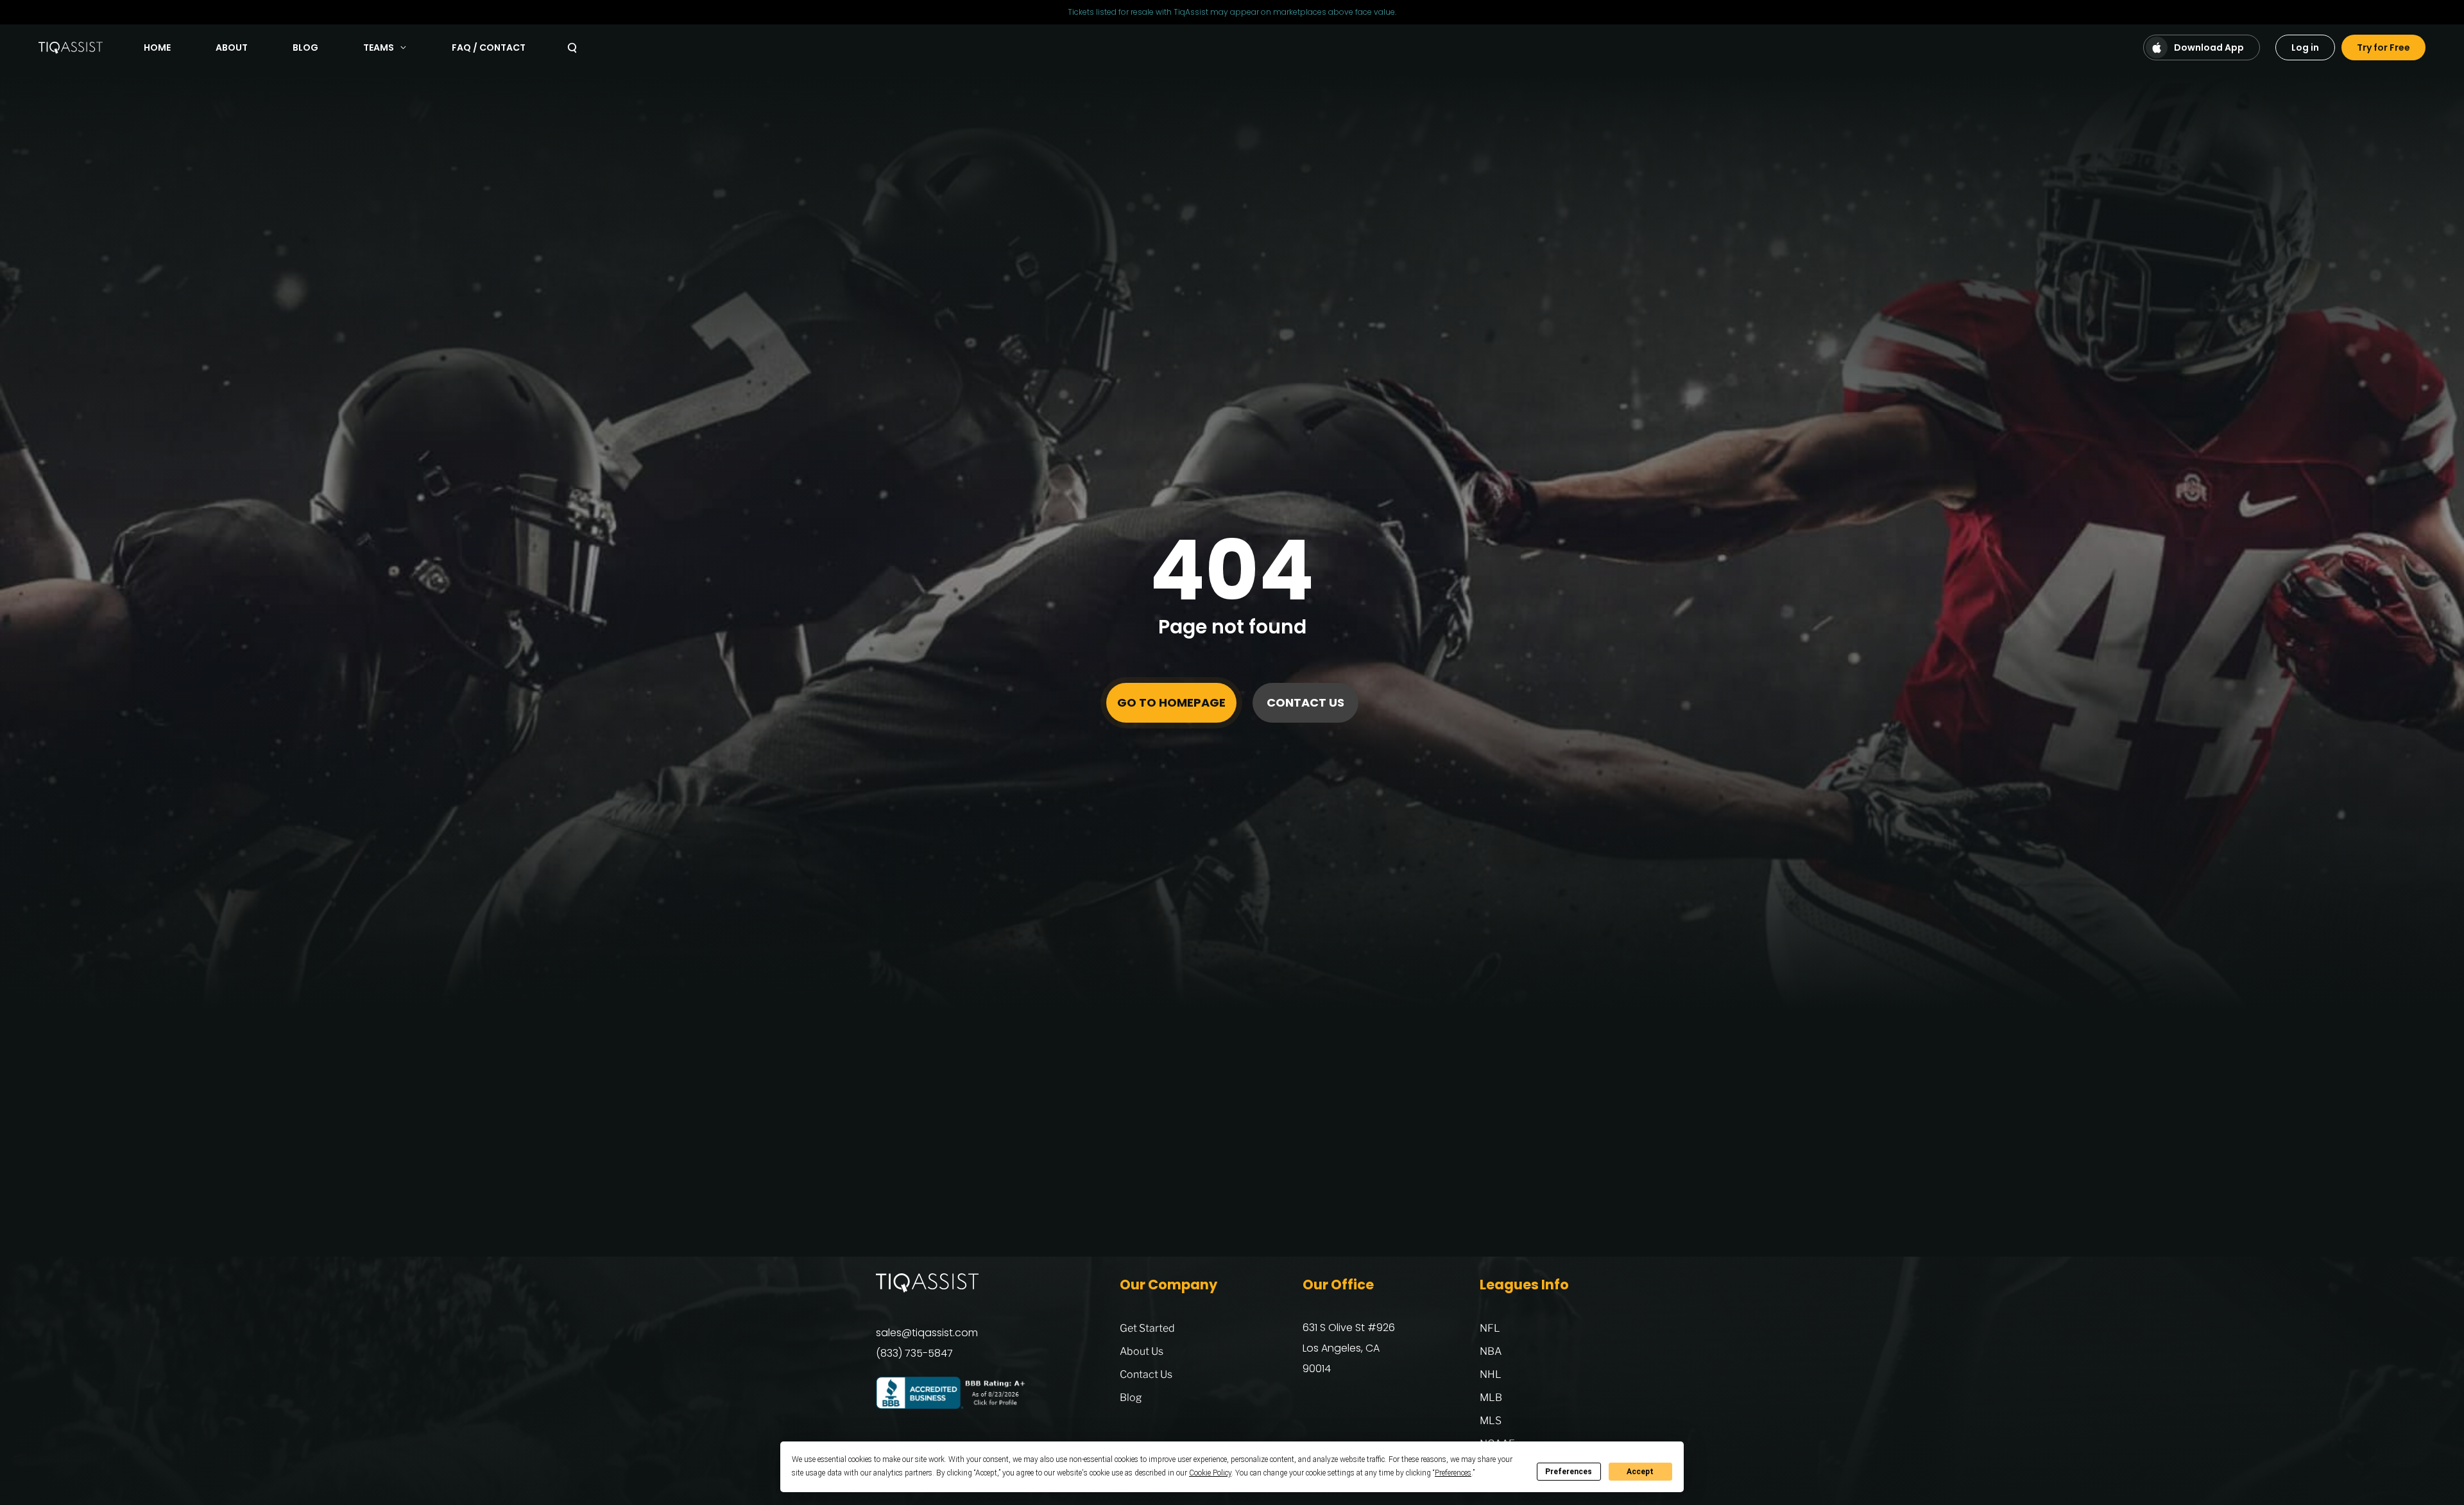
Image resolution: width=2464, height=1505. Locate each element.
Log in (2305, 47)
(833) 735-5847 (914, 1353)
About (232, 47)
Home (157, 47)
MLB (1491, 1397)
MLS (1491, 1421)
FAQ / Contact (489, 47)
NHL (1491, 1374)
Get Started (1147, 1328)
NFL (1490, 1328)
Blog (305, 47)
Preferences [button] (1453, 1473)
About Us (1142, 1351)
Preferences (1569, 1472)
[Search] (572, 48)
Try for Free (2383, 47)
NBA (1491, 1351)
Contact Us (1305, 702)
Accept (1640, 1472)
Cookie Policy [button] (1210, 1473)
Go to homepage (1171, 702)
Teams (379, 47)
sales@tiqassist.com (927, 1333)
